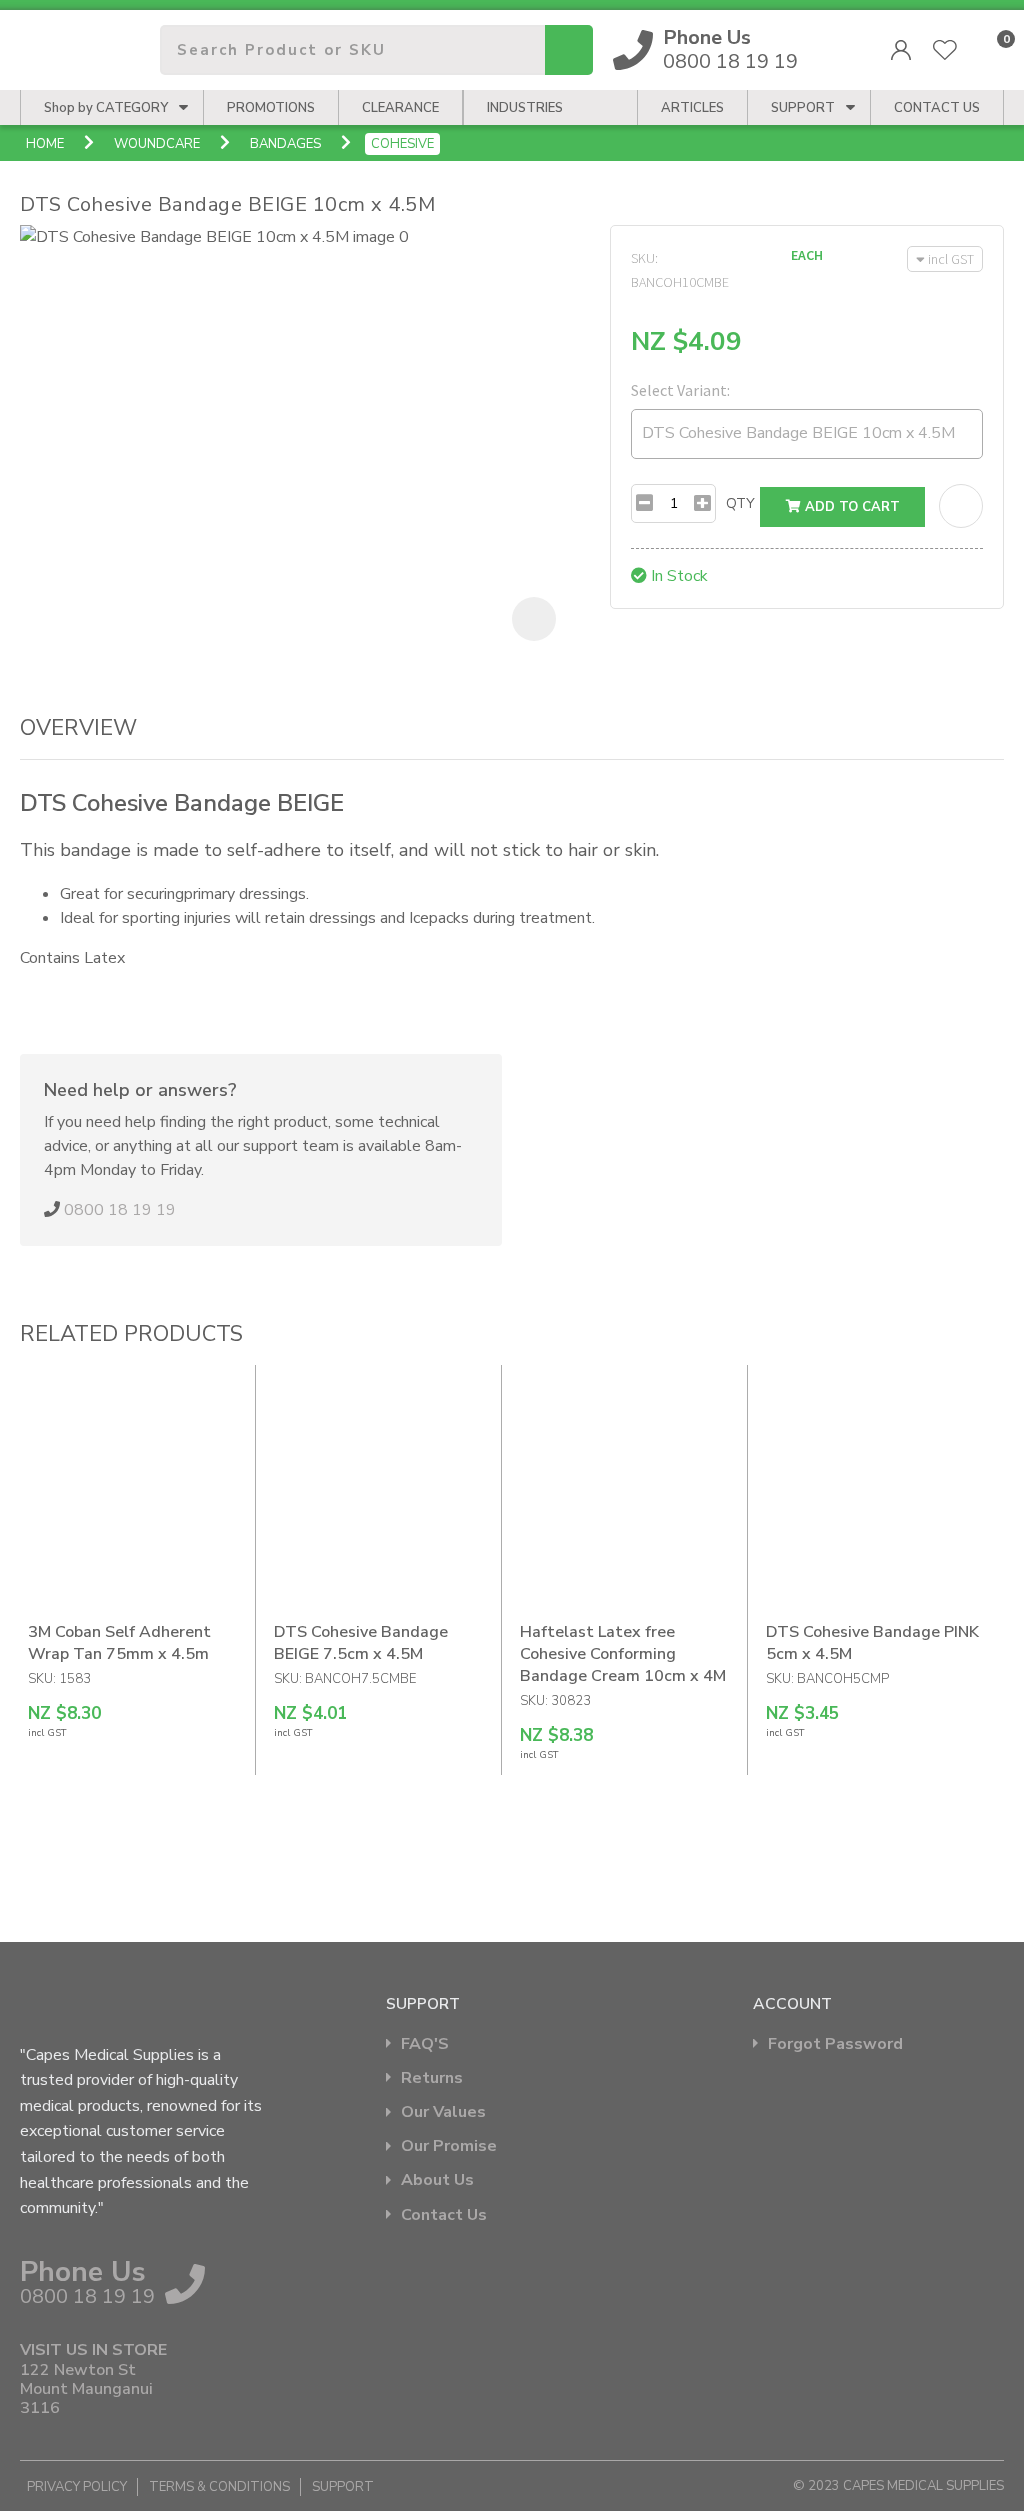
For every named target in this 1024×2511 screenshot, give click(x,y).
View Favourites (945, 50)
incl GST (951, 259)
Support (803, 108)
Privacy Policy (77, 2487)
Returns (432, 2078)
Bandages (285, 144)
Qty (740, 503)
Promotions (271, 108)
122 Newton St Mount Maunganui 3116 (86, 2390)
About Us (437, 2180)
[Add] (702, 503)
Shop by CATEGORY (106, 108)
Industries (525, 108)
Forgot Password (835, 2044)
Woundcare (157, 144)
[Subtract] (644, 503)
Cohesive (402, 144)
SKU (643, 258)
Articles (692, 108)
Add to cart (850, 507)
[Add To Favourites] (961, 506)
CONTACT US (937, 108)
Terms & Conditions (219, 2487)
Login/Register (901, 50)
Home (45, 144)
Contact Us (444, 2215)
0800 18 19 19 (730, 50)
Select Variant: (680, 390)
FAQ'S (425, 2044)
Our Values (443, 2112)
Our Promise (449, 2146)
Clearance (400, 108)
